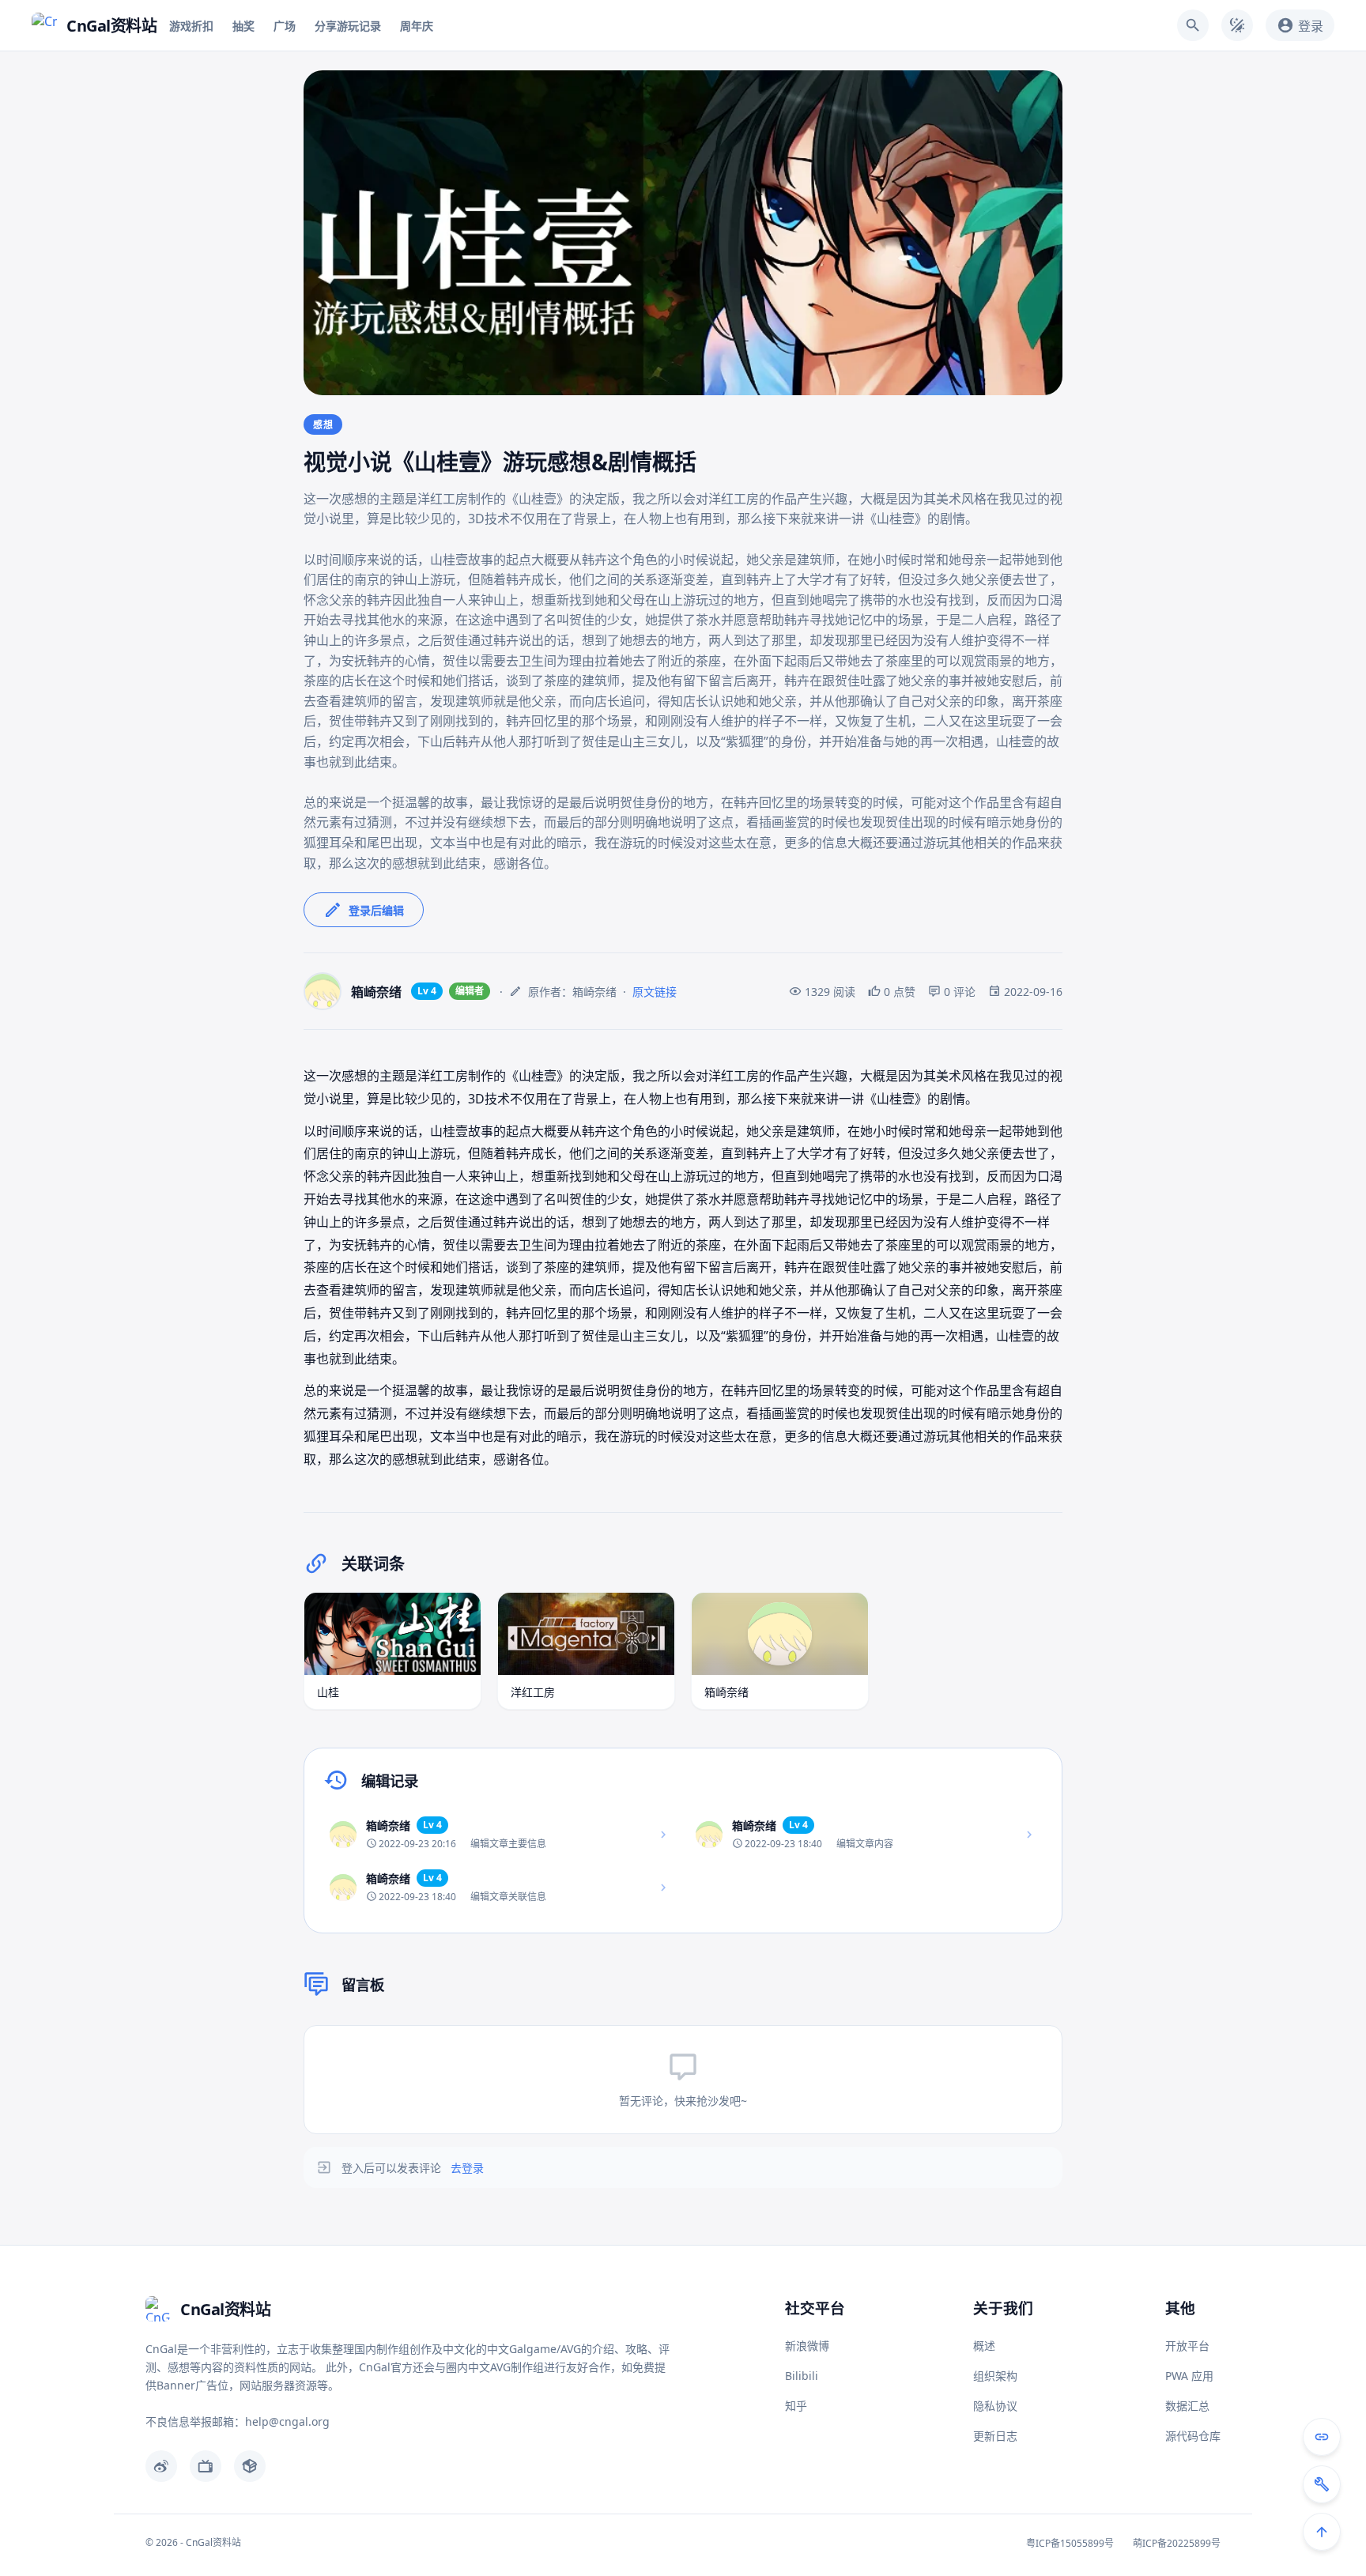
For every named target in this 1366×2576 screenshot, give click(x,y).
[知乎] (250, 2466)
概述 (984, 2346)
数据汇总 (1187, 2406)
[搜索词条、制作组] (1193, 25)
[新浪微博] (161, 2466)
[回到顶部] (1322, 2532)
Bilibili (802, 2376)
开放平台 (1187, 2346)
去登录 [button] (467, 2168)
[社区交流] (1322, 2437)
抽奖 (243, 26)
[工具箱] (1322, 2484)
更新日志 (995, 2436)
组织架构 (995, 2376)
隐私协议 (995, 2406)
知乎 (796, 2406)
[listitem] (500, 1834)
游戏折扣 (191, 26)
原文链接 (655, 992)
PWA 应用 (1189, 2376)
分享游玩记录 (348, 26)
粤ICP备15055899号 (1070, 2543)
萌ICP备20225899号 (1177, 2543)
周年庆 (417, 26)
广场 (285, 26)
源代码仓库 (1193, 2436)
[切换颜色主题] (1237, 25)
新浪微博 (807, 2346)
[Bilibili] (206, 2466)
